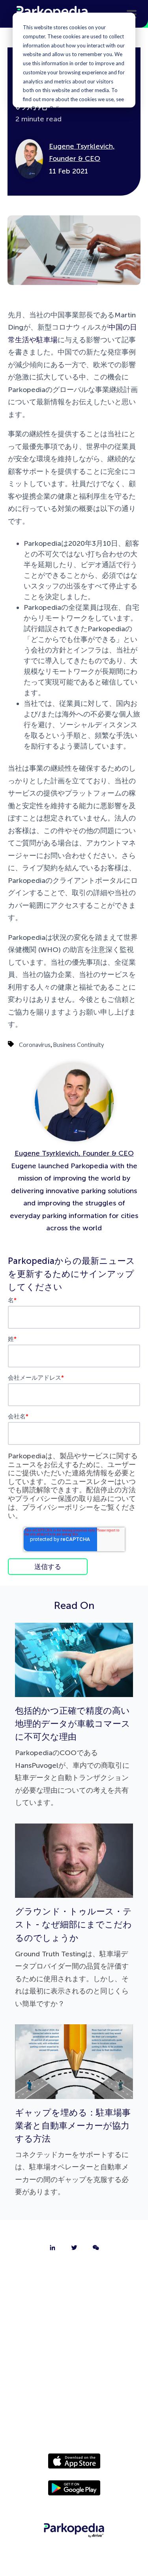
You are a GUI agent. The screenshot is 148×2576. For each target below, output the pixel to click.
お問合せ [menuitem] (74, 2295)
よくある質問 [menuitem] (74, 2336)
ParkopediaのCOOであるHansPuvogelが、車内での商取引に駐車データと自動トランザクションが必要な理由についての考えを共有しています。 (73, 1756)
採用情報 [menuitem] (74, 2316)
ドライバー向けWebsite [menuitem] (74, 2357)
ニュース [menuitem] (74, 2377)
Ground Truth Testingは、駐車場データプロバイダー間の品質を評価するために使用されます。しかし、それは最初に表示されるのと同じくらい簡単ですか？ (73, 1957)
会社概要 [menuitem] (74, 2274)
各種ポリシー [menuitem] (74, 2398)
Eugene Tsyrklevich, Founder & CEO (74, 1153)
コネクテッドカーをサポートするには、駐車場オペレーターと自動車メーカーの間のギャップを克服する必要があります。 (73, 2152)
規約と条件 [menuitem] (74, 2418)
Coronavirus (35, 1045)
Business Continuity (79, 1045)
